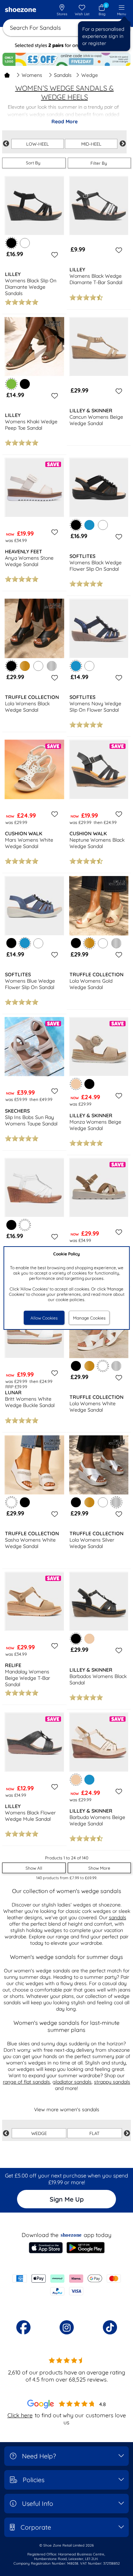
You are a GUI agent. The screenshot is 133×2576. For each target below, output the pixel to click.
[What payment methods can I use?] (66, 2285)
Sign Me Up (67, 2199)
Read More (65, 122)
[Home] (7, 75)
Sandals (63, 75)
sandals (118, 1917)
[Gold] (25, 666)
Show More (99, 1868)
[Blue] (89, 525)
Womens (32, 75)
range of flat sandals (26, 2082)
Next (123, 144)
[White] (25, 243)
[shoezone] (21, 10)
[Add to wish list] (54, 255)
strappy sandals (112, 2082)
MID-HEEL (91, 144)
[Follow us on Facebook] (23, 2327)
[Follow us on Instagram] (67, 2327)
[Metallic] (52, 666)
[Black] (25, 384)
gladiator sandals (72, 2082)
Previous (6, 144)
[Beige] (89, 1639)
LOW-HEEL (38, 144)
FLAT (95, 2133)
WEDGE (39, 2133)
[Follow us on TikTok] (110, 2327)
